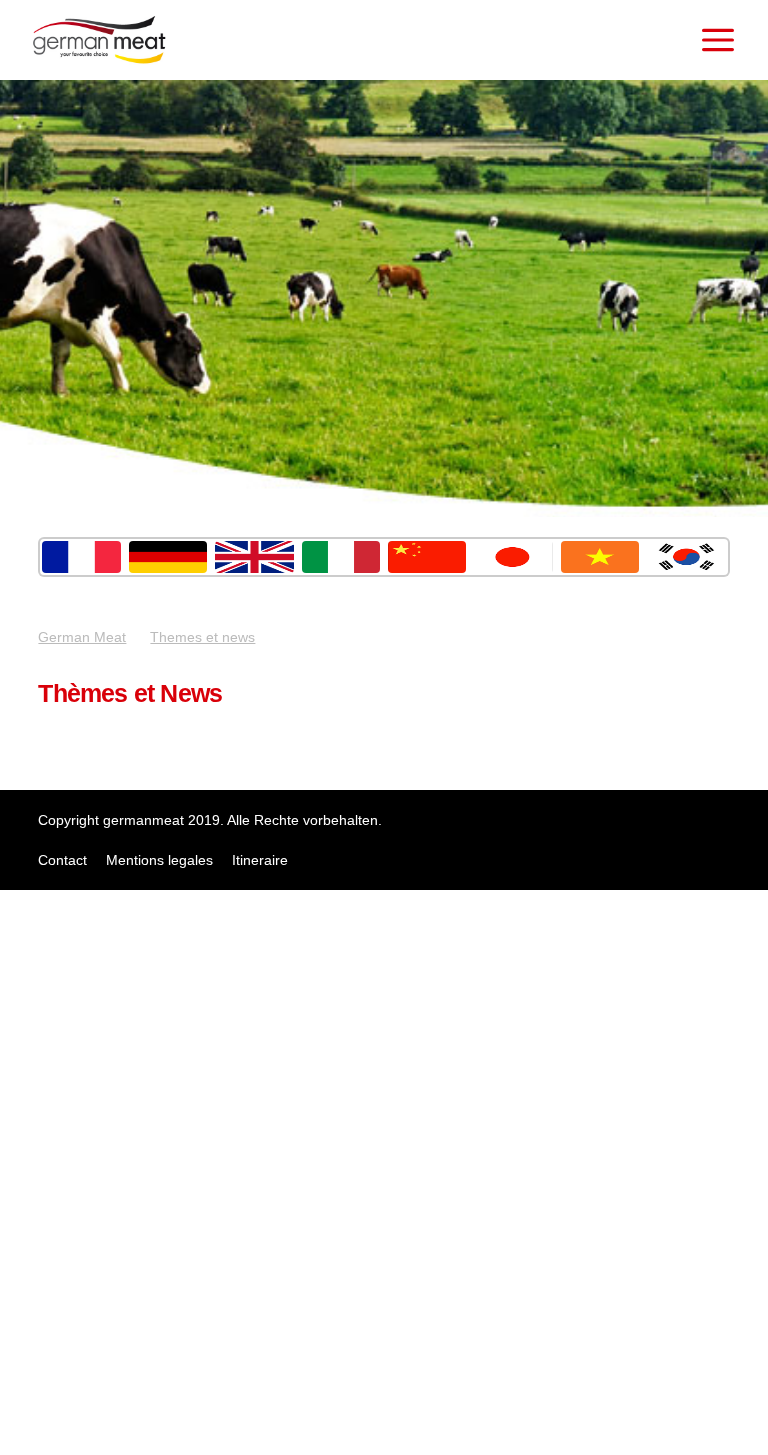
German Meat (82, 637)
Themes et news (202, 637)
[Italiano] (341, 557)
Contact (62, 860)
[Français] (81, 557)
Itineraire (260, 860)
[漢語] (427, 557)
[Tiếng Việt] (600, 557)
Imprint (22, 1389)
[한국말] (686, 557)
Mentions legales (159, 860)
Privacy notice (23, 1429)
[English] (254, 557)
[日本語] (513, 557)
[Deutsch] (168, 557)
